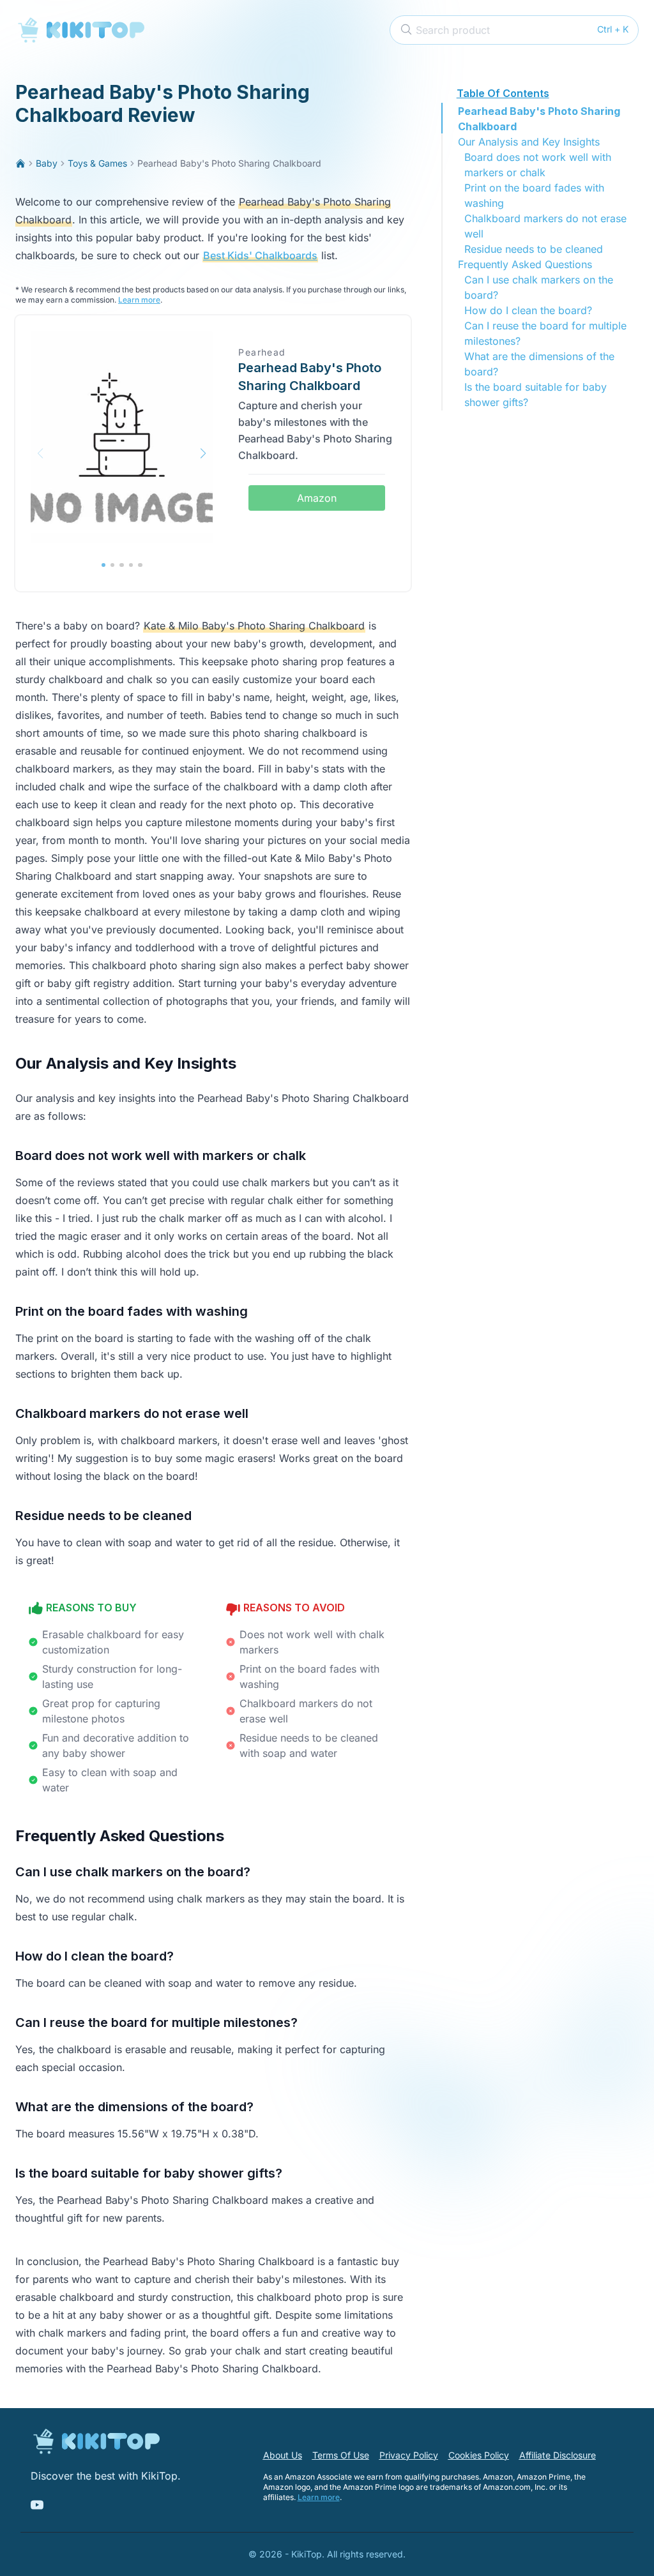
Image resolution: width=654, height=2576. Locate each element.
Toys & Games (97, 163)
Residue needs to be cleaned (534, 249)
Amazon (317, 498)
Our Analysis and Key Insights (529, 142)
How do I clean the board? (528, 310)
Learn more (139, 300)
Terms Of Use (341, 2455)
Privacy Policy (409, 2455)
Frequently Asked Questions (525, 264)
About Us (283, 2455)
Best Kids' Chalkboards (260, 255)
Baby (47, 163)
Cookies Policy (479, 2455)
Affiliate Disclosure (558, 2455)
